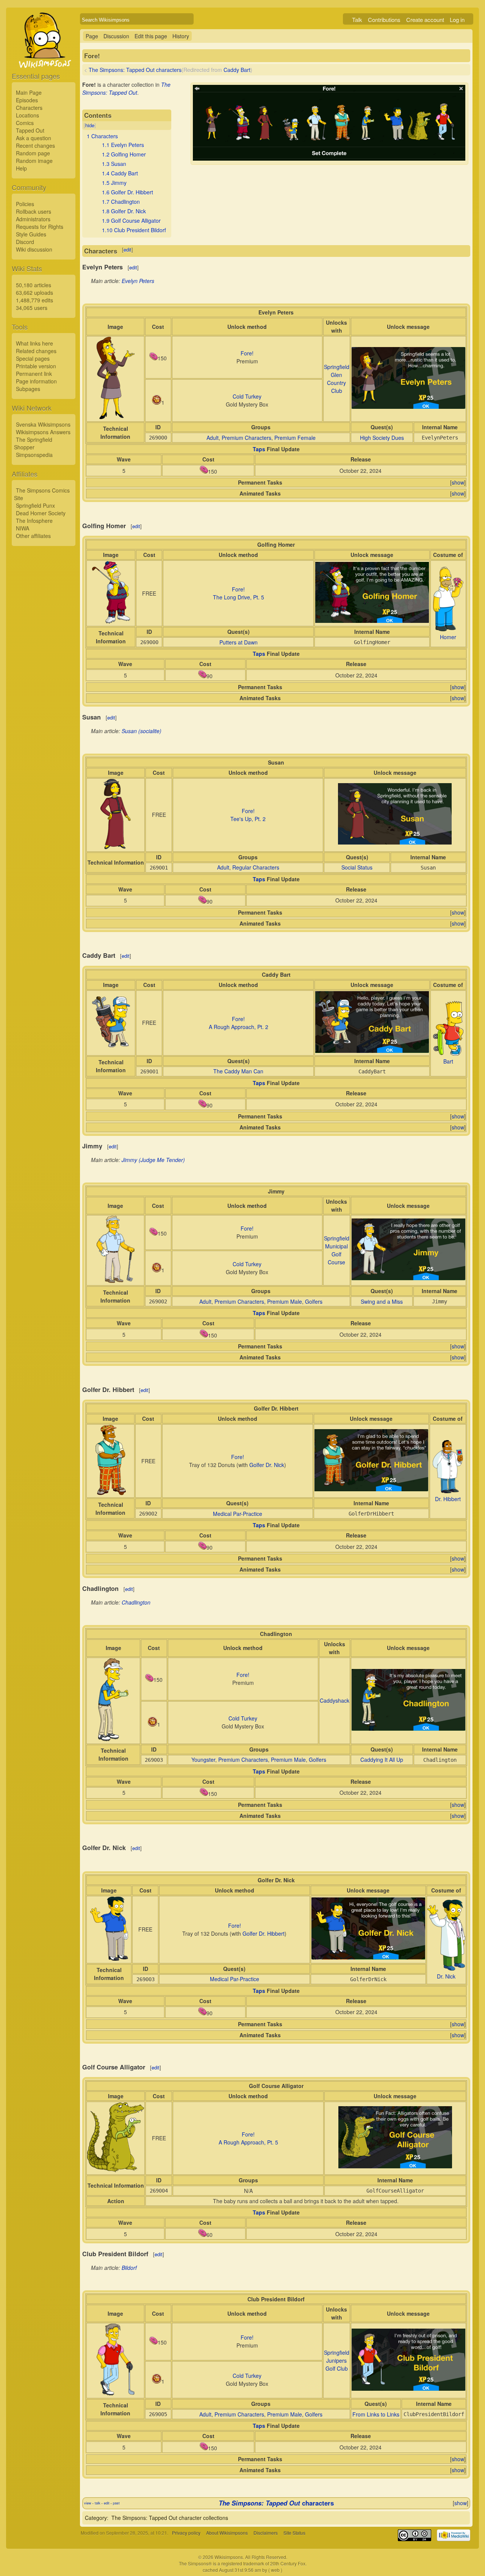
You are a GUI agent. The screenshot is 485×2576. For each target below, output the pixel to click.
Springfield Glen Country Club (337, 379)
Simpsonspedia (34, 455)
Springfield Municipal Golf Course (337, 1250)
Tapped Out (30, 130)
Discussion (116, 36)
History (181, 36)
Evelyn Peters (138, 281)
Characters (29, 108)
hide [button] (90, 125)
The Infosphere (34, 521)
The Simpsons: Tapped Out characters (135, 70)
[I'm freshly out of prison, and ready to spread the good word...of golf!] (408, 2388)
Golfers (314, 1301)
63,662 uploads (34, 292)
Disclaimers (266, 2533)
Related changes (36, 351)
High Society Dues (382, 438)
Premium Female (295, 438)
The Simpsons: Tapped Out (126, 88)
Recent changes (35, 145)
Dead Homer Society (41, 513)
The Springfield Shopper (33, 443)
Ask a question (34, 138)
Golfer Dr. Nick (267, 1465)
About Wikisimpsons (227, 2533)
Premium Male (285, 1301)
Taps (259, 449)
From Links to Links (376, 2414)
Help (21, 168)
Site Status (294, 2533)
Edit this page (151, 36)
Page (92, 36)
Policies (25, 204)
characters (276, 2503)
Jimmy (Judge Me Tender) (153, 1160)
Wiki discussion (34, 249)
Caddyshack (335, 1700)
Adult (213, 438)
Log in (457, 20)
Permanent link (34, 374)
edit (128, 249)
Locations (27, 115)
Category (96, 2518)
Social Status (357, 867)
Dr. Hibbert (448, 1499)
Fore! (247, 353)
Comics (25, 123)
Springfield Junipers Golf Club (337, 2360)
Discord (25, 242)
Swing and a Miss (382, 1301)
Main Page (29, 92)
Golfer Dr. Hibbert (264, 1933)
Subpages (28, 389)
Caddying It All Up (382, 1760)
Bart (448, 1061)
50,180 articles (34, 285)
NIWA (23, 528)
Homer (448, 637)
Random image (34, 161)
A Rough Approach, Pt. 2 (239, 1027)
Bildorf (129, 2268)
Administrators (33, 219)
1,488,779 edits (34, 300)
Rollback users (34, 211)
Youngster (203, 1760)
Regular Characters (256, 867)
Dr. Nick (446, 1976)
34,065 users (32, 308)
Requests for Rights (40, 227)
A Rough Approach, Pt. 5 (248, 2142)
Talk (357, 20)
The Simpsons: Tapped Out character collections (170, 2518)
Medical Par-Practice (238, 1514)
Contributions (384, 20)
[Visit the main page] (44, 58)
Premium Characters (246, 438)
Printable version (36, 366)
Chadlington (136, 1602)
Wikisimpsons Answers (43, 432)
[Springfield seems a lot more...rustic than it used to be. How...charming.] (408, 407)
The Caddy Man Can (238, 1071)
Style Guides (31, 234)
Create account (425, 20)
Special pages (33, 358)
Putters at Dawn (239, 642)
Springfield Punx (35, 505)
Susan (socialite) (142, 731)
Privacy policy (186, 2533)
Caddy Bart (237, 70)
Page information (36, 381)
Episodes (27, 100)
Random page (33, 153)
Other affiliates (33, 536)
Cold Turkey (247, 396)
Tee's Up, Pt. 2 (248, 819)
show (458, 482)
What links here (34, 343)
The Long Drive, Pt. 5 (239, 597)
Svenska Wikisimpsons (43, 424)
